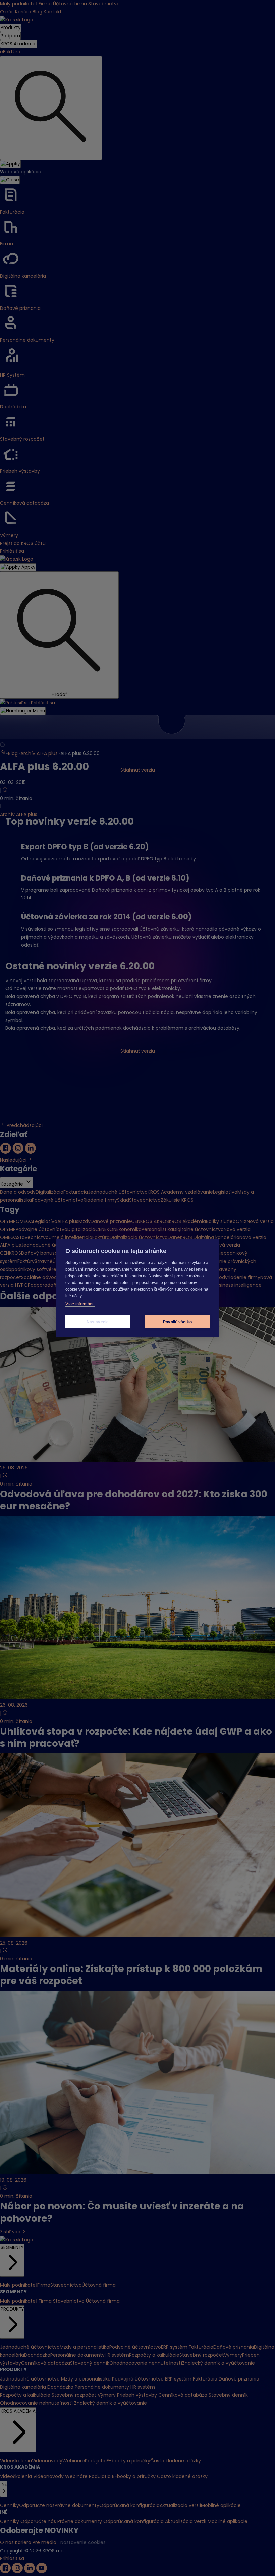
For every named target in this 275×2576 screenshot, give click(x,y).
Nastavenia (98, 1322)
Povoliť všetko (177, 1322)
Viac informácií (80, 1304)
